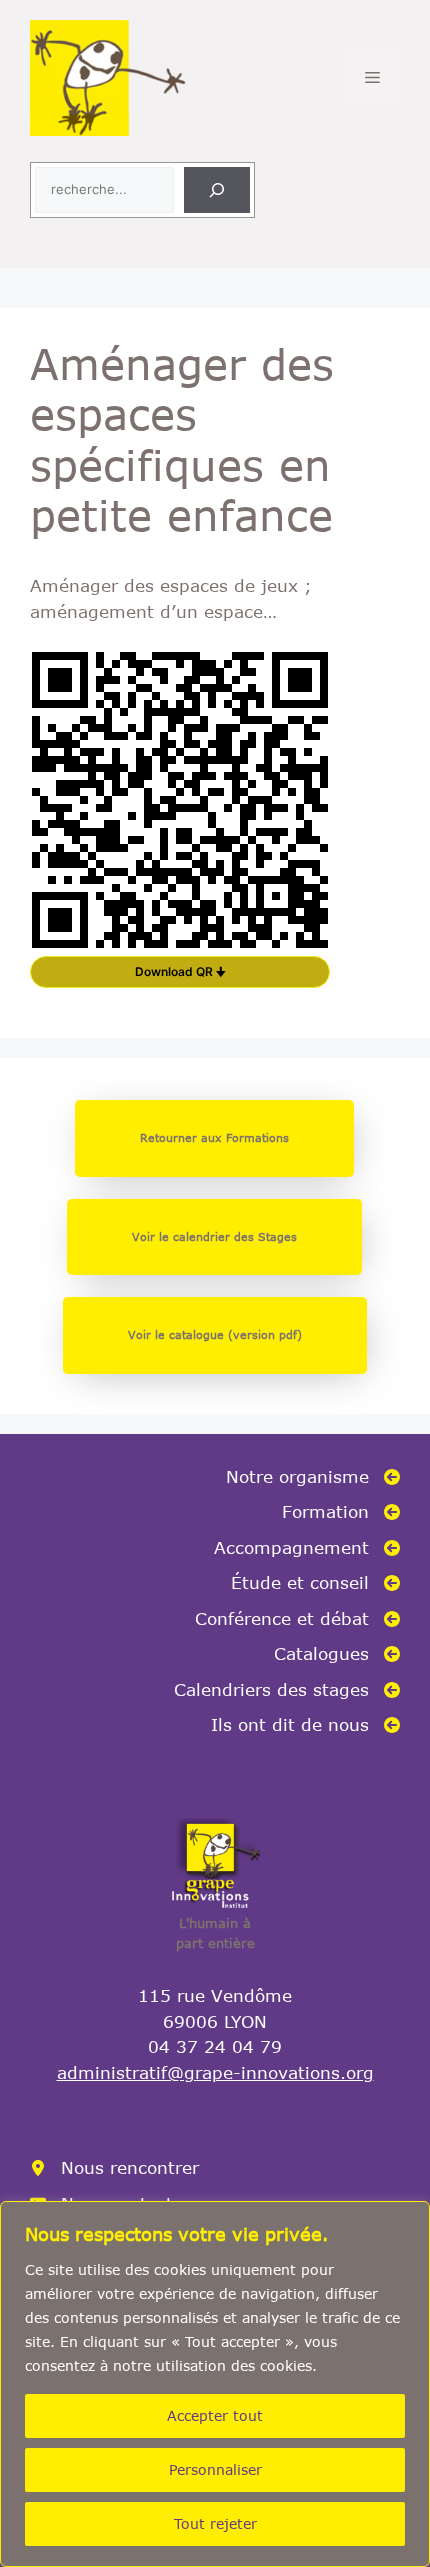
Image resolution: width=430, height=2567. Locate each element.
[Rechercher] (217, 190)
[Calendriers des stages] (287, 1690)
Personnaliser (215, 2469)
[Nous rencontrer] (114, 2168)
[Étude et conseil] (315, 1583)
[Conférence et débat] (297, 1619)
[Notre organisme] (313, 1477)
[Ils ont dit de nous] (305, 1725)
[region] (215, 2384)
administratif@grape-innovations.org (215, 2072)
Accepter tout (215, 2415)
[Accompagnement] (307, 1548)
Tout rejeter (215, 2523)
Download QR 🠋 (180, 971)
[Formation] (341, 1512)
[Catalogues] (337, 1654)
